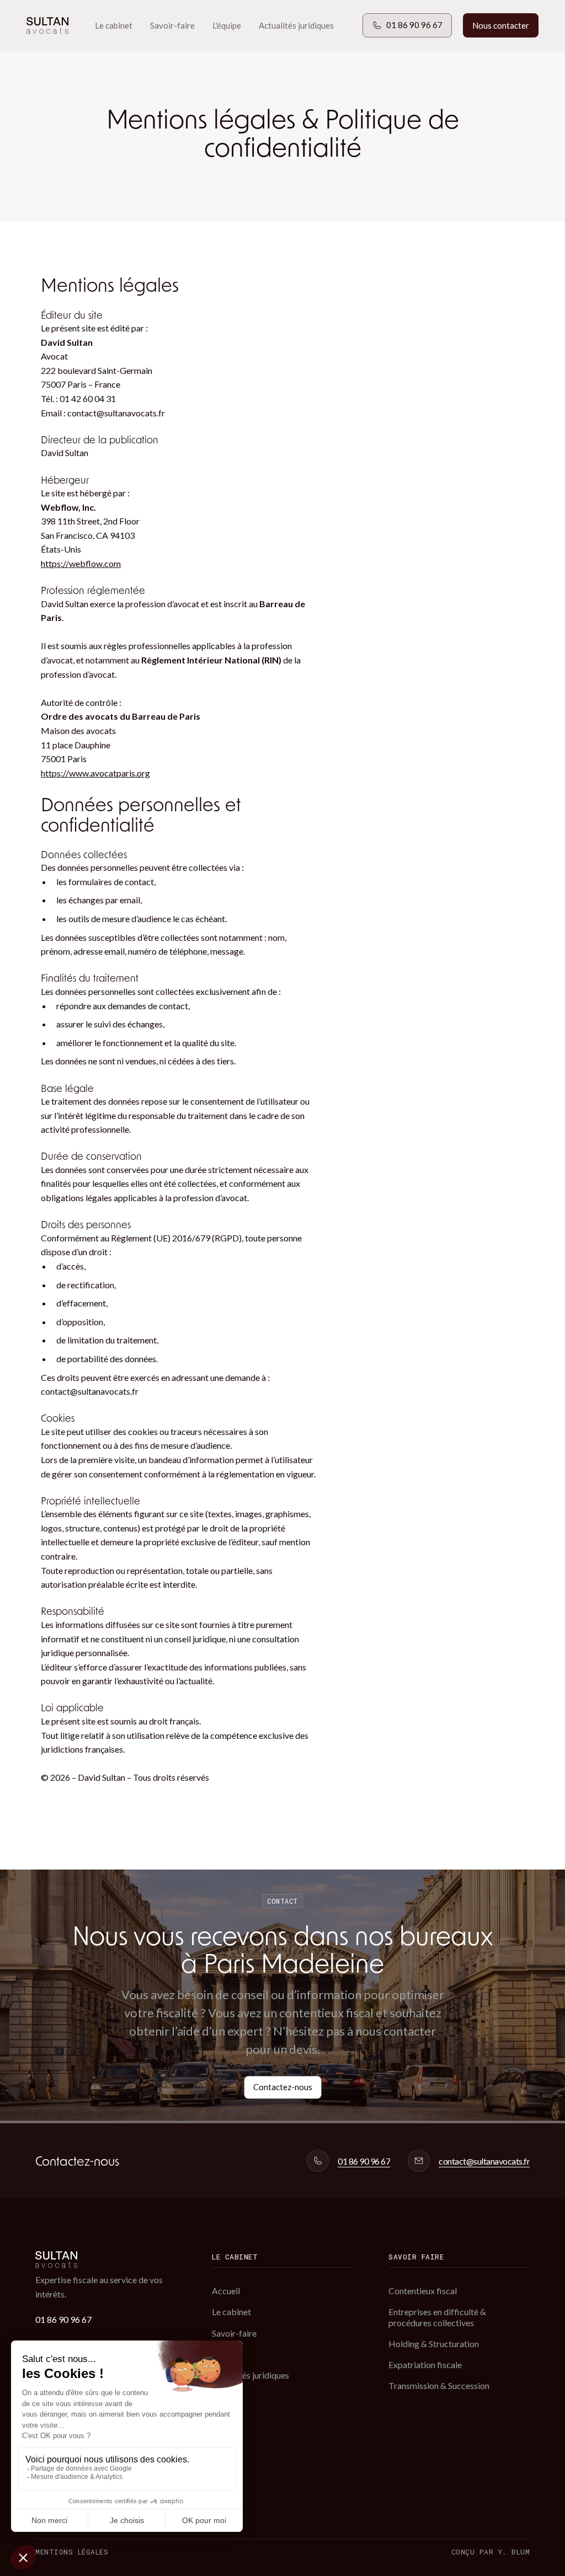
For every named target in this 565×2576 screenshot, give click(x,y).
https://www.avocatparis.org (95, 773)
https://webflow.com (81, 563)
